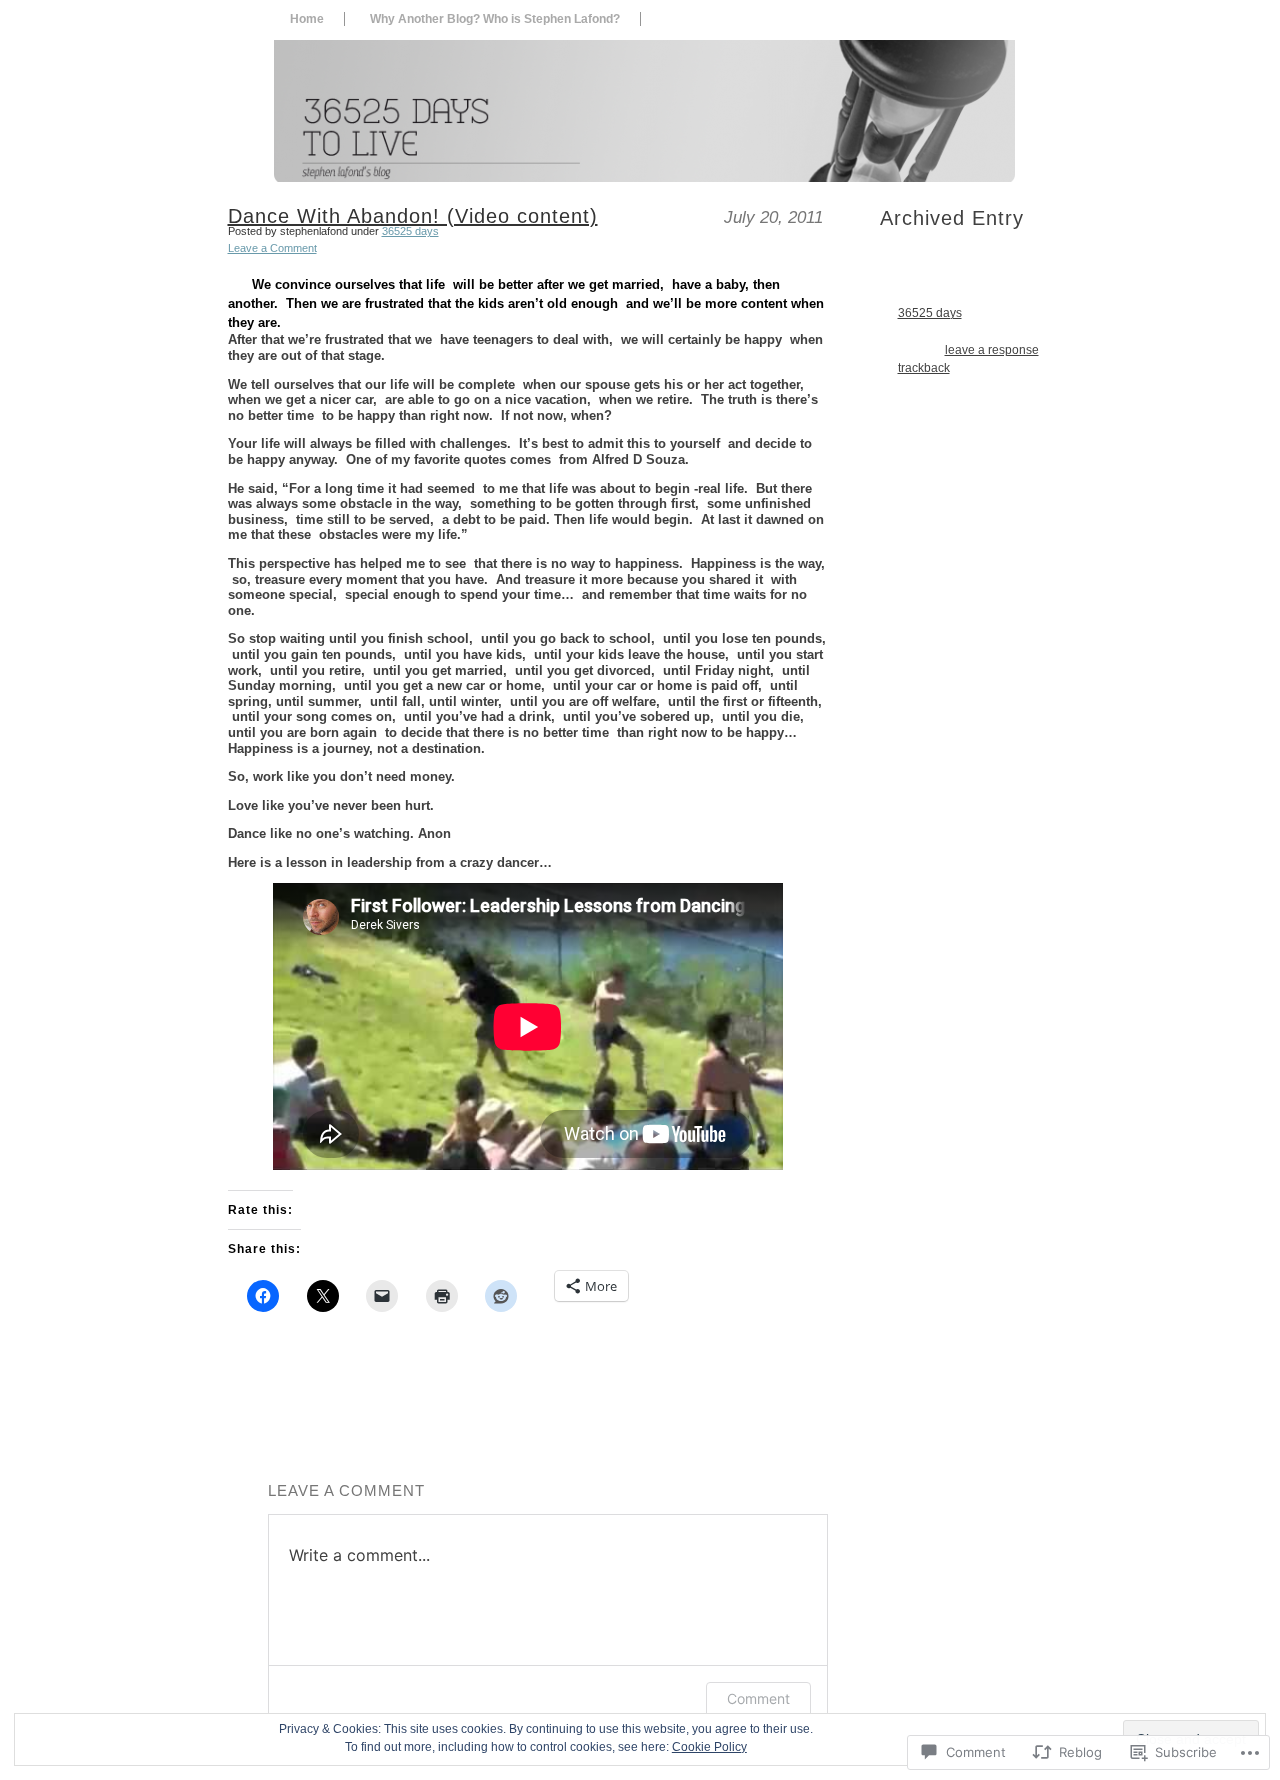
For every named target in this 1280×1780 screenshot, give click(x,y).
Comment (758, 1698)
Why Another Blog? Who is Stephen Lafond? (495, 19)
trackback (924, 367)
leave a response (992, 349)
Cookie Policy (709, 1747)
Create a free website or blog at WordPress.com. (532, 1765)
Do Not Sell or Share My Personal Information (755, 1765)
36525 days (410, 231)
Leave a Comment (272, 248)
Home (307, 19)
